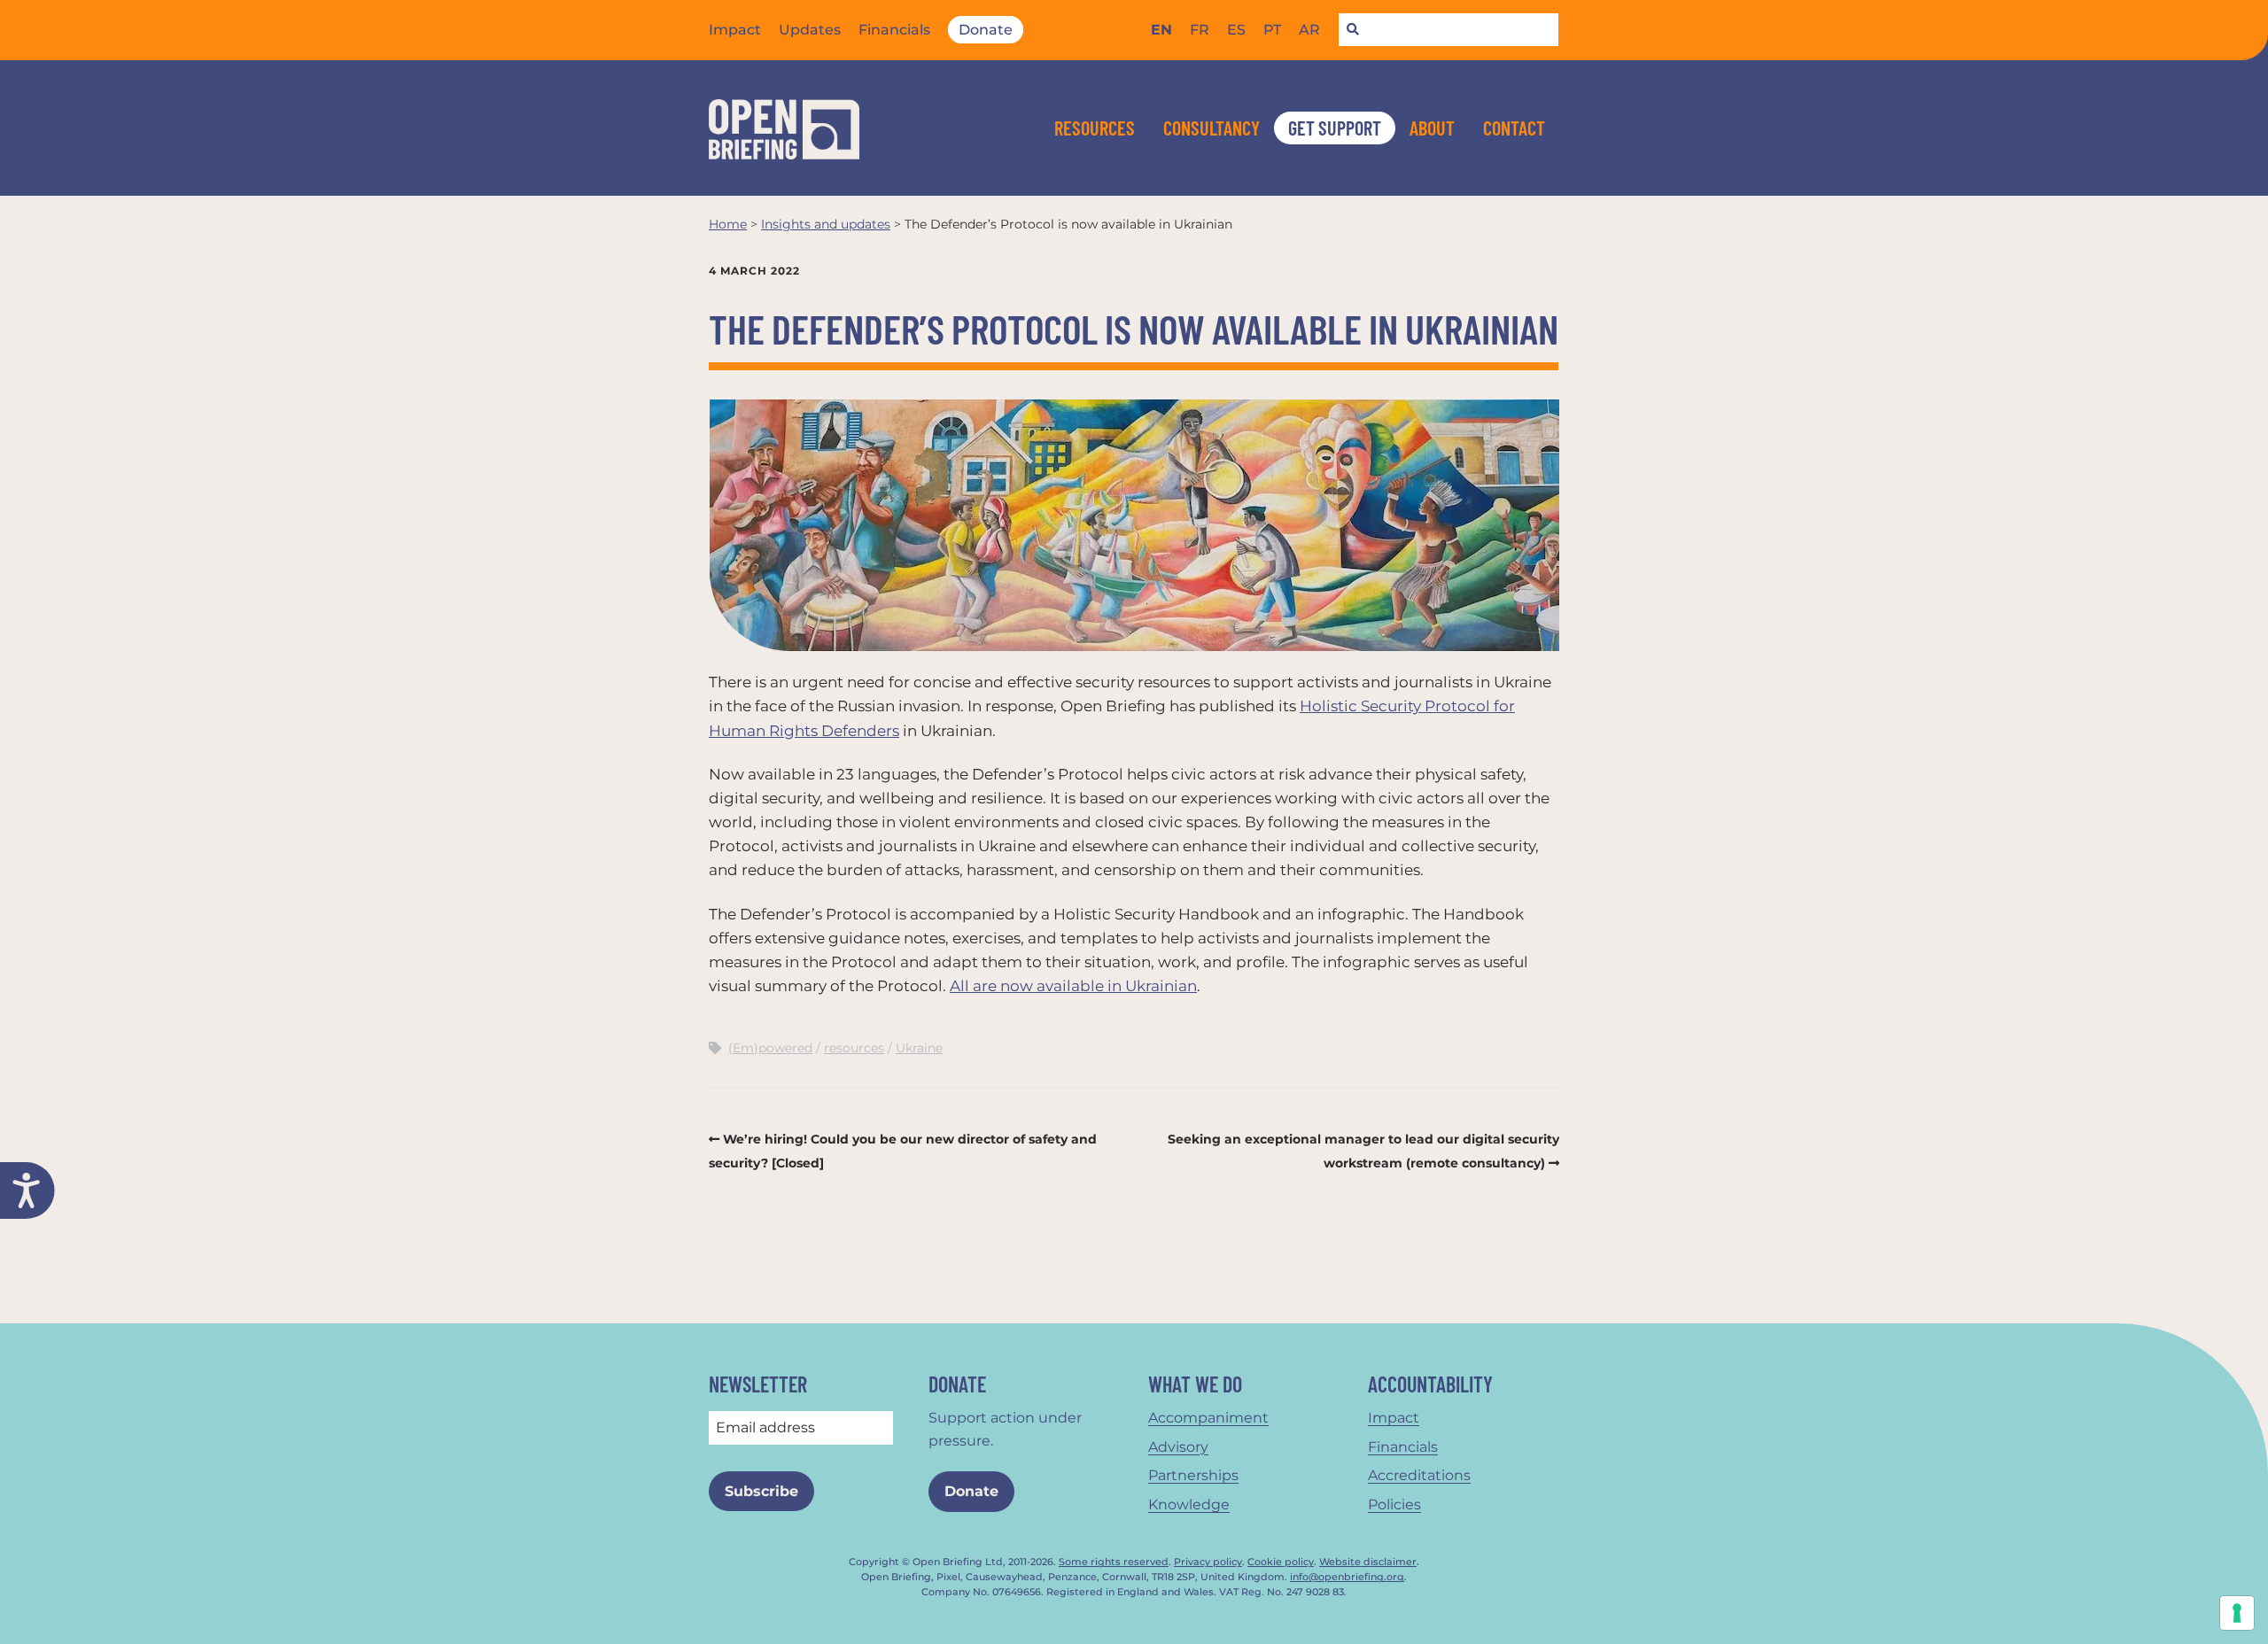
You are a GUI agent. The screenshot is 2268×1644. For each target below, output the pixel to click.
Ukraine (919, 1048)
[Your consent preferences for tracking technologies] (2237, 1613)
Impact (735, 30)
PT (1272, 30)
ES (1236, 30)
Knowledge (1189, 1504)
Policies (1394, 1504)
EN (1161, 30)
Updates (810, 30)
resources (854, 1048)
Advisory (1178, 1447)
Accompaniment (1208, 1418)
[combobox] (1449, 30)
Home (728, 224)
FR (1200, 30)
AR (1309, 30)
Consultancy (1212, 128)
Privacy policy (1208, 1562)
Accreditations (1419, 1475)
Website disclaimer (1368, 1562)
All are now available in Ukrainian (1073, 986)
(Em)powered (770, 1048)
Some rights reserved (1114, 1562)
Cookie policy (1281, 1562)
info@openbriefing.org (1347, 1577)
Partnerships (1193, 1475)
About (1432, 128)
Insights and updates (826, 224)
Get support (1335, 128)
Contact (1514, 128)
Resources (1095, 128)
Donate (986, 30)
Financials (894, 30)
